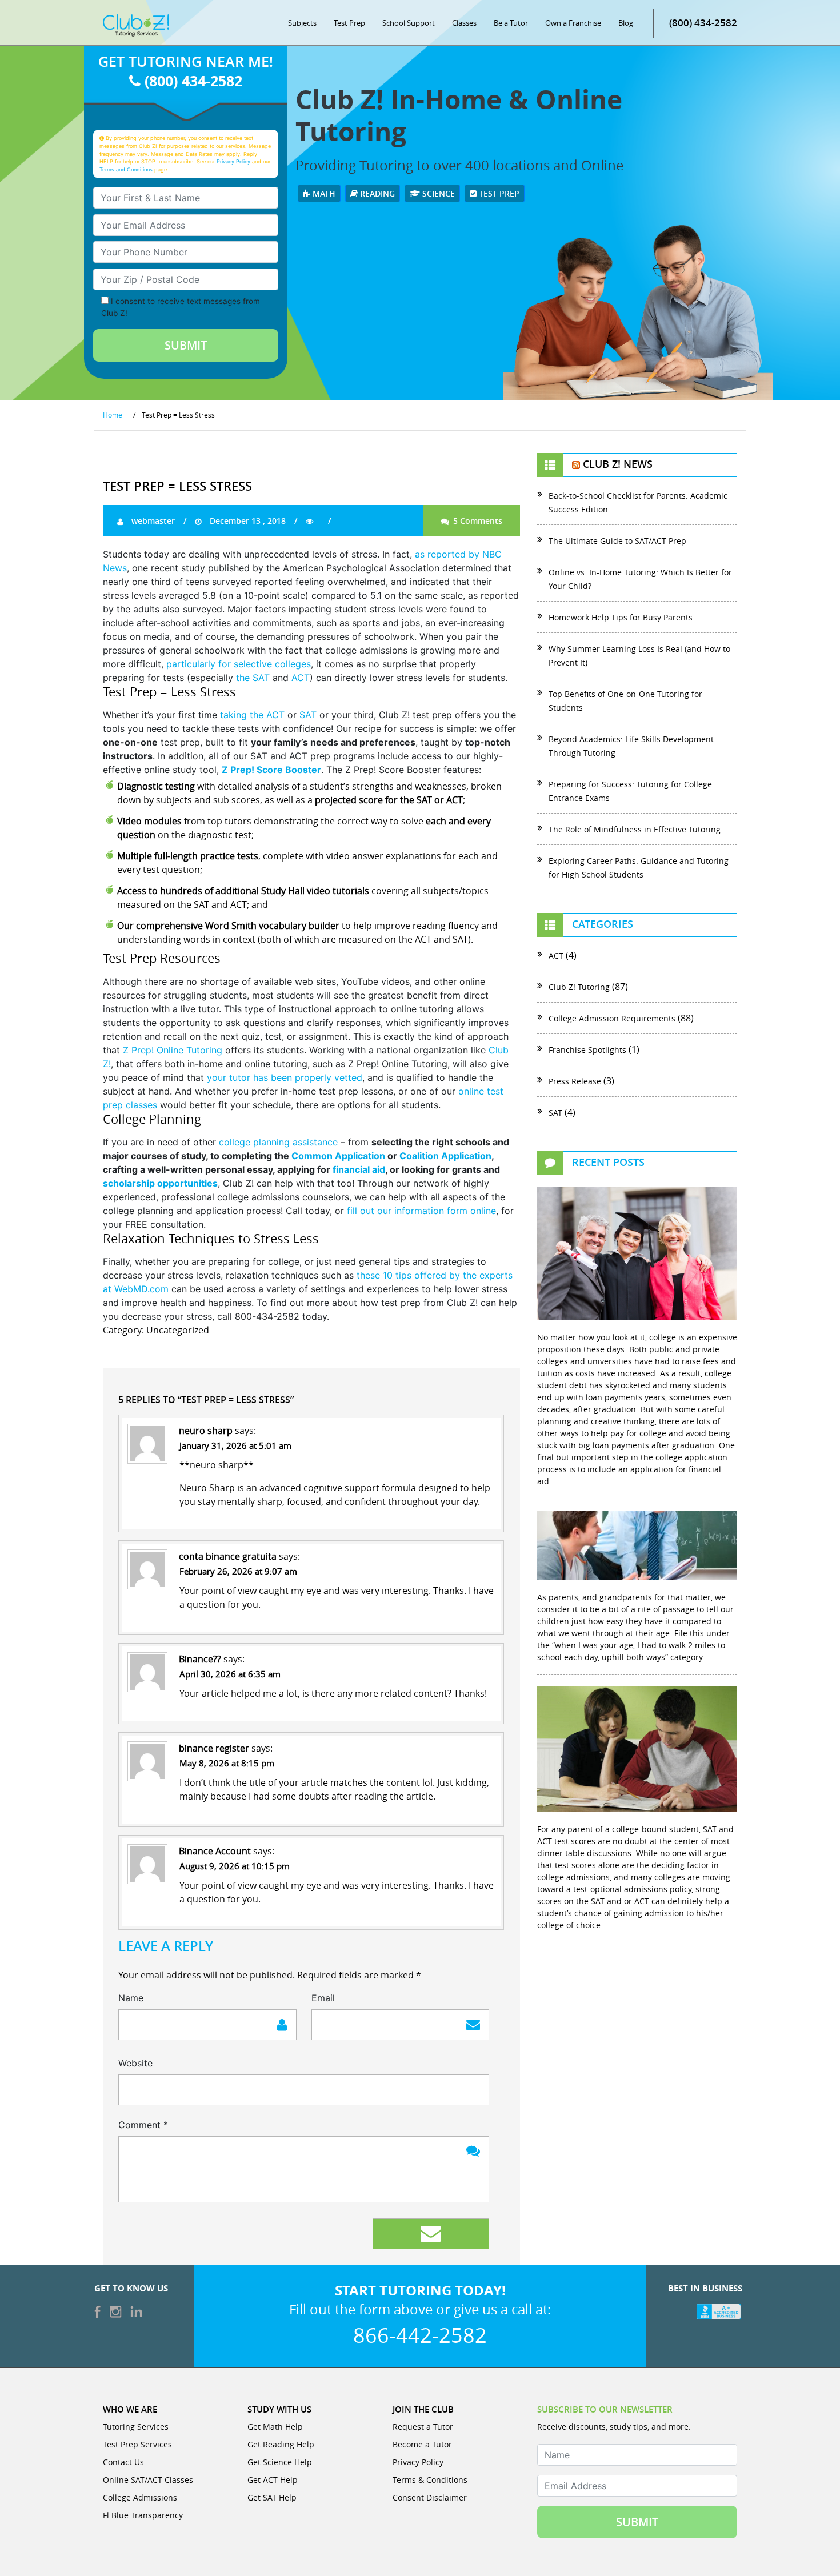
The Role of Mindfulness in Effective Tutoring (637, 829)
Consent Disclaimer (430, 2497)
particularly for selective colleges (239, 664)
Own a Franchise (573, 23)
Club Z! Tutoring (579, 987)
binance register (214, 1748)
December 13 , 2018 (247, 521)
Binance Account (215, 1851)
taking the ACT (252, 715)
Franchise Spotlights (587, 1050)
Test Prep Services (137, 2444)
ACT (301, 678)
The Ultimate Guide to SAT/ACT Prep (619, 541)
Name (131, 1998)
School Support (409, 23)
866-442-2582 (420, 2335)
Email (323, 1998)
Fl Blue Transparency (143, 2515)
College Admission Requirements (612, 1018)
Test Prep (349, 23)
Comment (143, 2125)
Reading (376, 193)
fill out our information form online (421, 1211)
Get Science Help (280, 2462)
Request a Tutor (423, 2427)
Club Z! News (618, 464)
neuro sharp (206, 1431)
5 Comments (477, 521)
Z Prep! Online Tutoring (173, 1050)
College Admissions (140, 2497)
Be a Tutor (511, 23)
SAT (309, 715)
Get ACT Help (273, 2480)
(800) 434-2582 (703, 23)
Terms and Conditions (126, 169)
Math (323, 193)
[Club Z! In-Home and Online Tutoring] (136, 25)
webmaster (152, 521)
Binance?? (200, 1659)
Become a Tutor (422, 2444)
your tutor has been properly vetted (285, 1077)
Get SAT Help (272, 2497)
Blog (626, 23)
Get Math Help (275, 2427)
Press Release (575, 1081)
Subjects (302, 23)
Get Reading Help (281, 2444)
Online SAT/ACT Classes (148, 2480)
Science (437, 193)
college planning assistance (278, 1142)
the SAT (253, 678)
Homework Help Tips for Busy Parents (621, 617)
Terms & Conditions (430, 2480)
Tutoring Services (136, 2427)
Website (135, 2063)
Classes (464, 23)
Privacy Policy (233, 161)
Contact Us (123, 2462)
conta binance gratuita (228, 1556)
